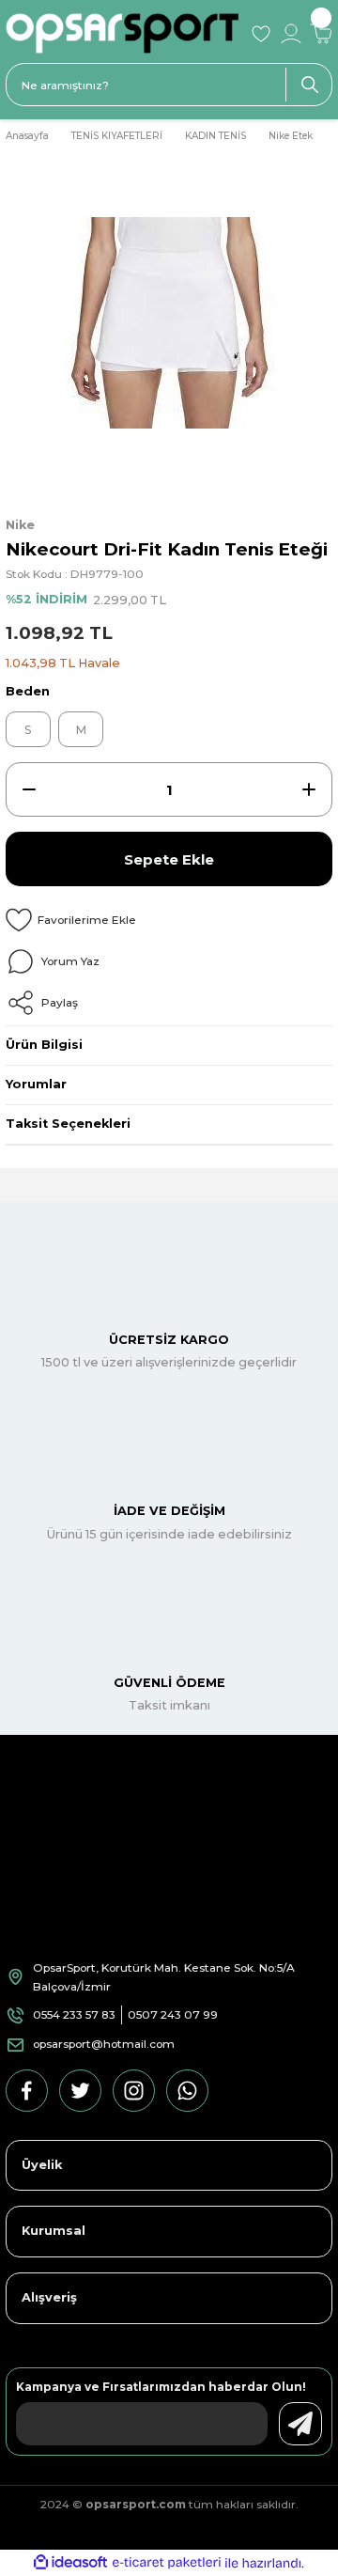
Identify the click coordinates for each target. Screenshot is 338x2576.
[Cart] (321, 34)
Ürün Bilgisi (44, 1045)
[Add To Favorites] (169, 920)
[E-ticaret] (167, 2563)
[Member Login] (291, 34)
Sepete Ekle (169, 859)
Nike (20, 525)
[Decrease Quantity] (29, 789)
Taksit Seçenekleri (68, 1124)
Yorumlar (36, 1084)
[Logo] (122, 33)
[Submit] (300, 2424)
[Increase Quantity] (309, 789)
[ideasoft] (70, 2563)
